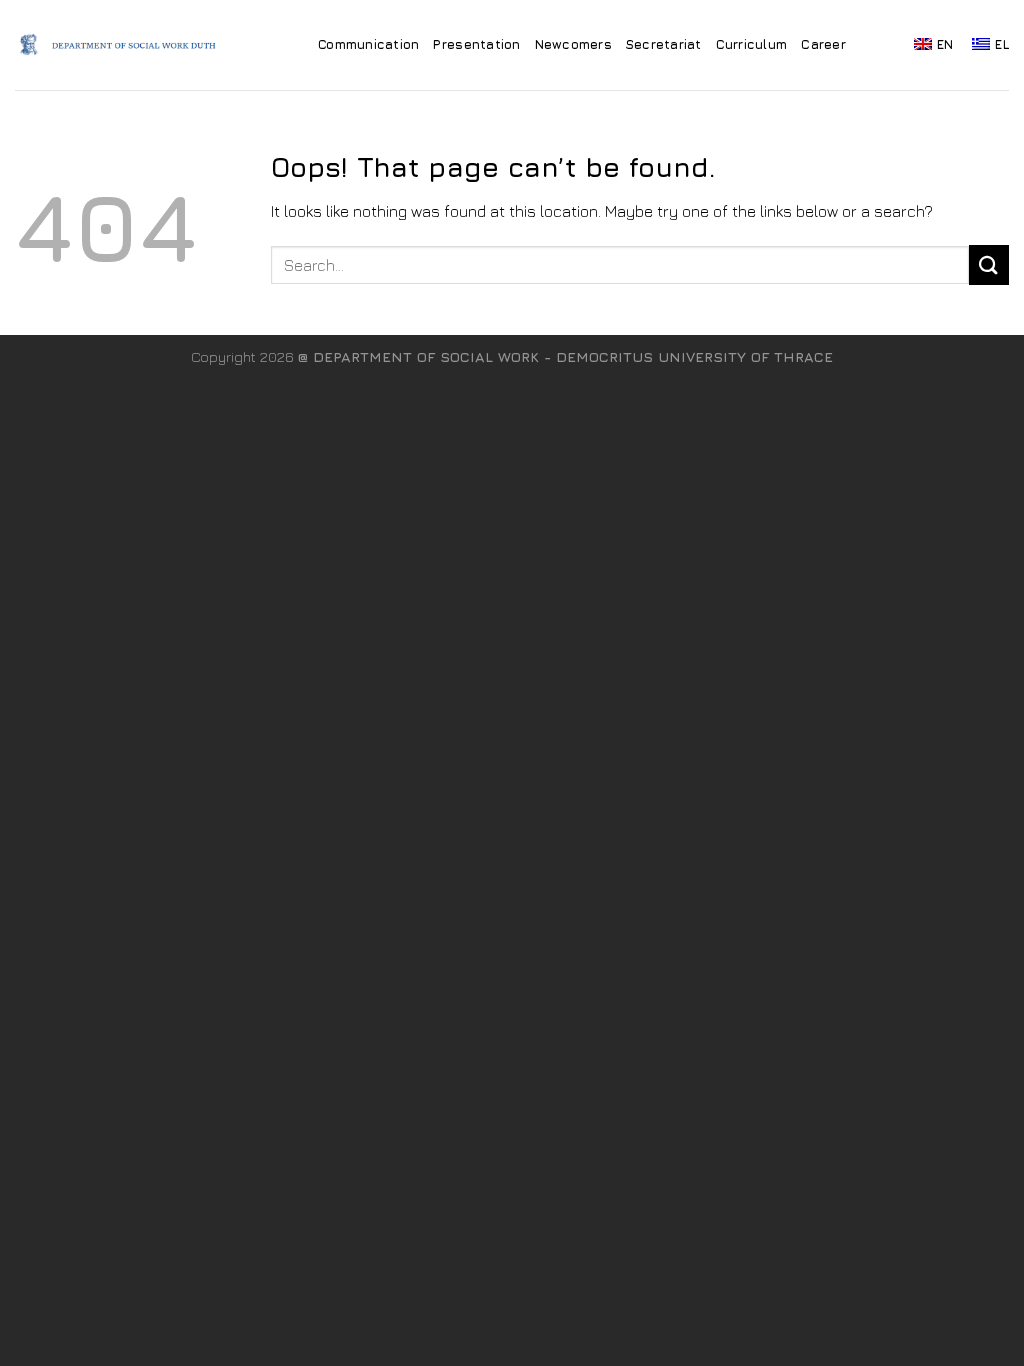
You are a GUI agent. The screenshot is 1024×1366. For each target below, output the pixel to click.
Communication (368, 44)
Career (823, 44)
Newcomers (573, 44)
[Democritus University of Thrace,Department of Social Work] (123, 45)
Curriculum (752, 44)
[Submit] (989, 264)
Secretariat (664, 44)
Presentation (476, 44)
